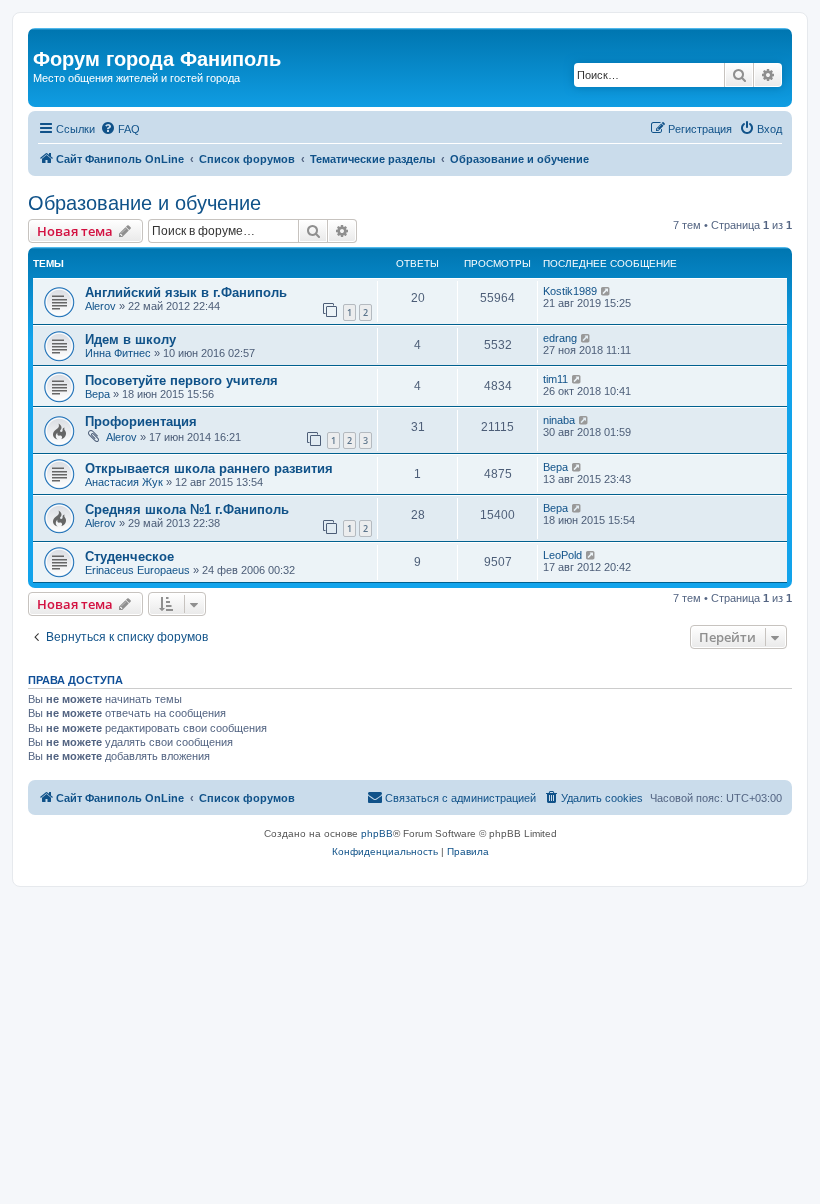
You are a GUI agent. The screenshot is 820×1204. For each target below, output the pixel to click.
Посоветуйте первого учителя (181, 380)
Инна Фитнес (118, 353)
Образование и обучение (144, 203)
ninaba (559, 420)
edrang (560, 338)
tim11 (555, 379)
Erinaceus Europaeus (137, 570)
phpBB (377, 833)
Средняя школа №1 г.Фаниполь (187, 509)
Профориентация (141, 421)
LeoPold (562, 555)
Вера (97, 394)
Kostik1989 (570, 291)
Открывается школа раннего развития (209, 468)
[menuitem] (120, 129)
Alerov (100, 306)
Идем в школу (130, 339)
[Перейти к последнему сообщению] (606, 291)
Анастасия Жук (124, 482)
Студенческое (129, 556)
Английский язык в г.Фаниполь (186, 292)
